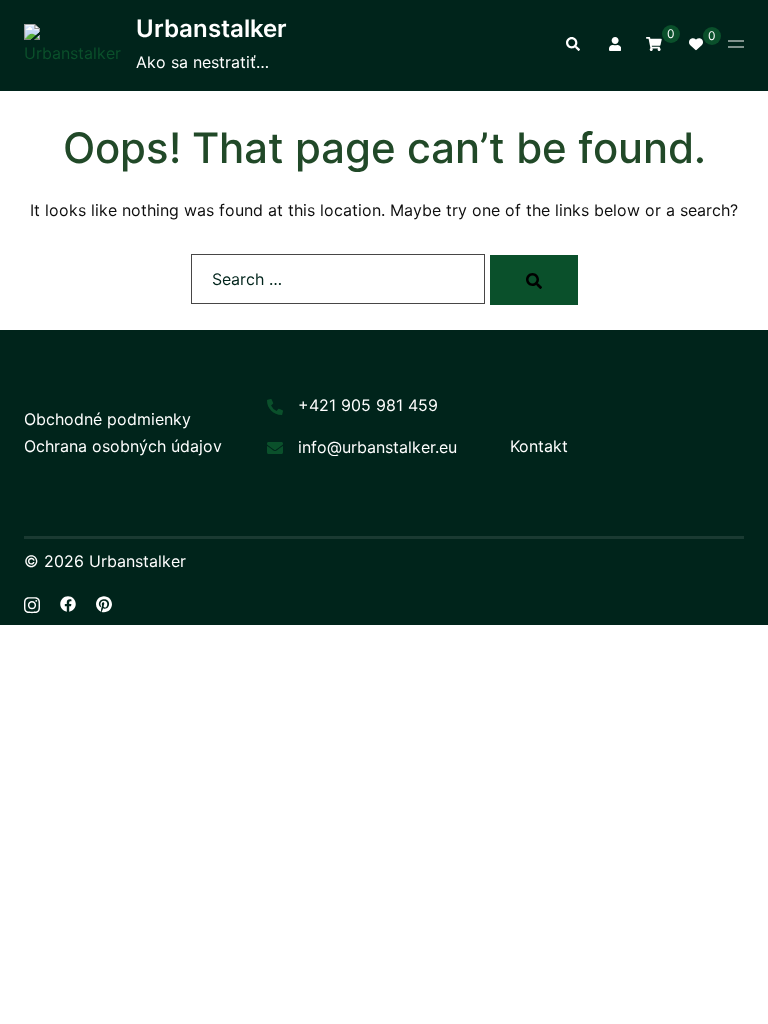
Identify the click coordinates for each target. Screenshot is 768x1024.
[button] (572, 45)
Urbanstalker (211, 28)
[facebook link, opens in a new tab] (68, 603)
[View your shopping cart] (654, 43)
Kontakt (539, 446)
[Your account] (613, 45)
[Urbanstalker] (72, 45)
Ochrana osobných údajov (123, 446)
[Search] (534, 280)
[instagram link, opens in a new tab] (32, 603)
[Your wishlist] (695, 45)
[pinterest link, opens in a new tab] (104, 603)
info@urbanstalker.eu (377, 447)
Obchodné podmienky (107, 419)
